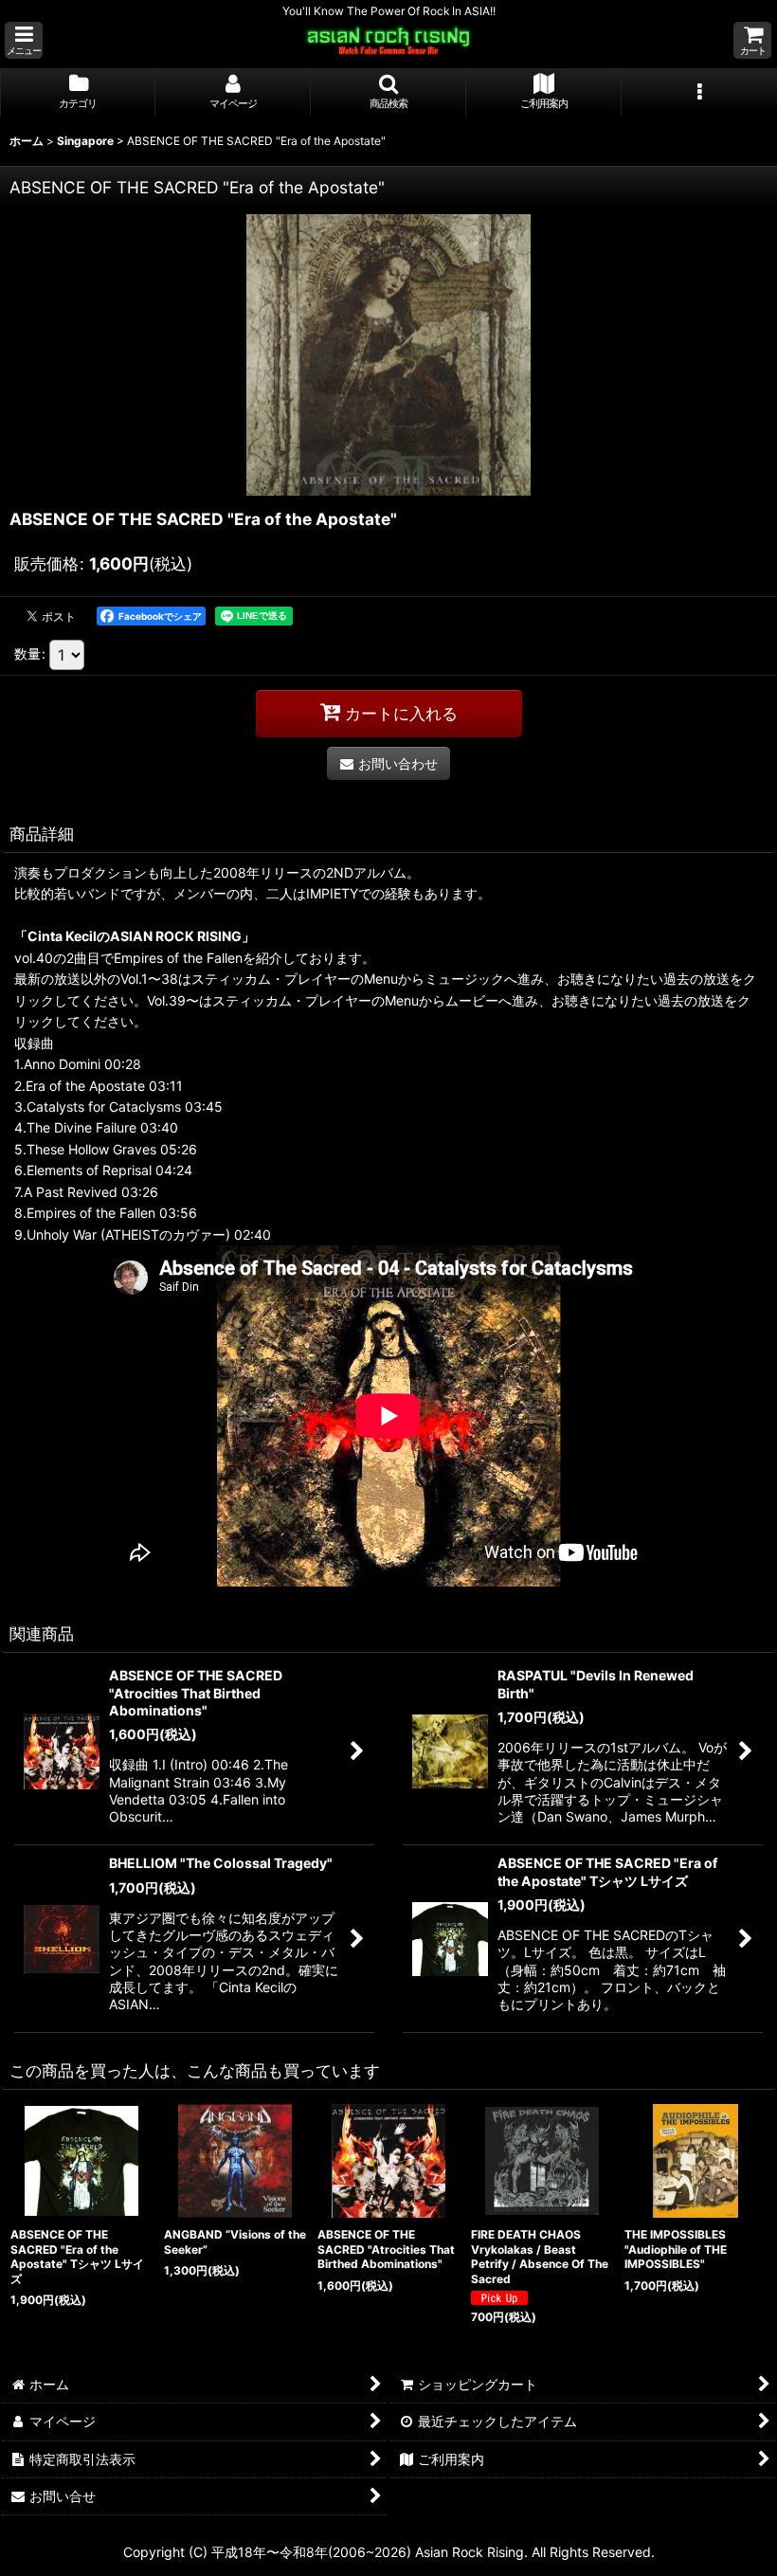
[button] (24, 40)
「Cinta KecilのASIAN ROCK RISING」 (135, 936)
